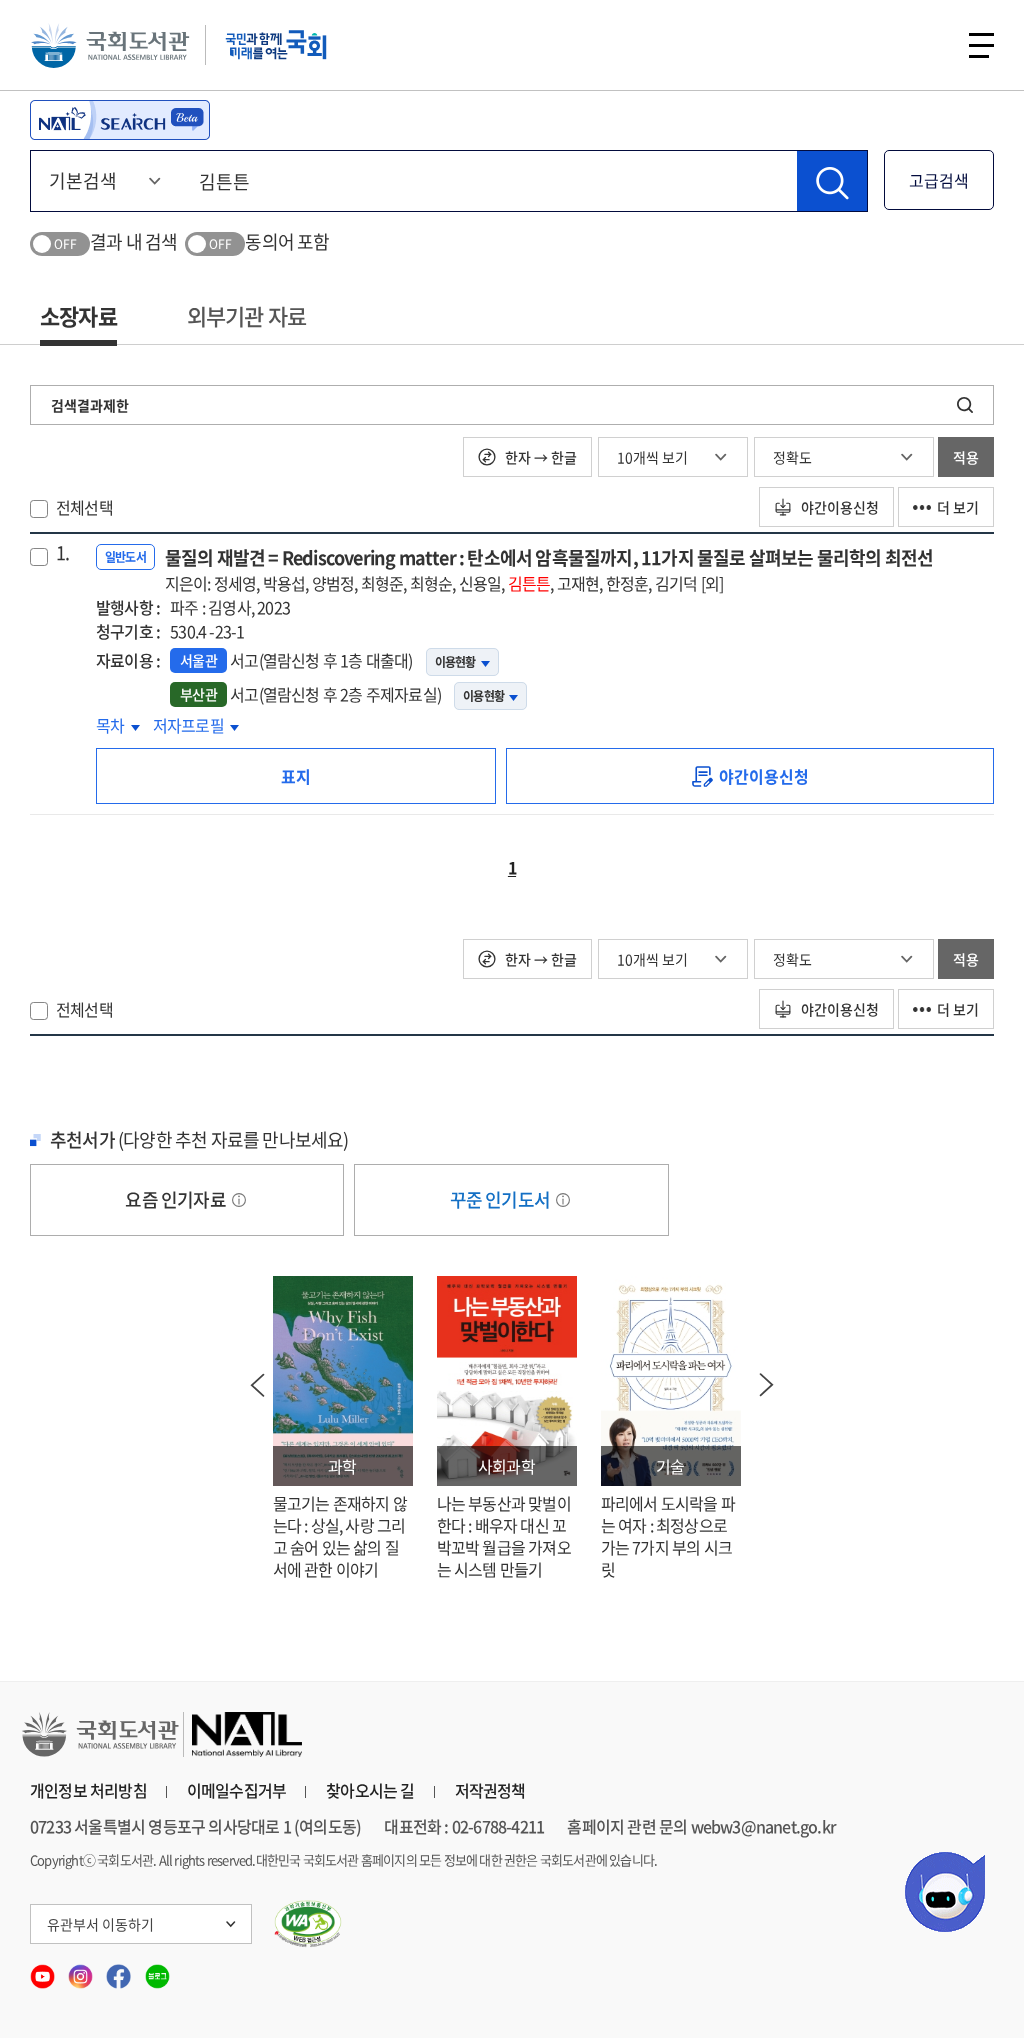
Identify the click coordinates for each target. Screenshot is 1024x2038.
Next (767, 1385)
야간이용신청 (838, 507)
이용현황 (455, 662)
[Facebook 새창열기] (120, 1970)
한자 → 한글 (539, 457)
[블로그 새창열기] (157, 1970)
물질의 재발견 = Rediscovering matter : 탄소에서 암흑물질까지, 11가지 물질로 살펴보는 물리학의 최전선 (549, 569)
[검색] (832, 181)
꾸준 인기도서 (502, 1199)
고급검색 (939, 180)
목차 (118, 725)
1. (62, 553)
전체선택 (84, 507)
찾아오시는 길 (370, 1790)
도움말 (239, 1200)
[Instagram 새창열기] (82, 1970)
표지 (296, 776)
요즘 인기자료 (177, 1199)
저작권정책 (490, 1790)
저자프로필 (196, 725)
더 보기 (958, 507)
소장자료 (78, 315)
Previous (258, 1385)
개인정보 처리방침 (88, 1790)
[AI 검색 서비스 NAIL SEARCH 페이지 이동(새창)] (120, 120)
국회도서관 (110, 45)
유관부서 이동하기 (100, 1924)
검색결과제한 (90, 405)
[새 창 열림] (308, 1924)
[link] (750, 776)
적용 (966, 457)
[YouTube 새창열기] (44, 1970)
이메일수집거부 (236, 1790)
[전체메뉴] (981, 45)
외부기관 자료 (246, 315)
